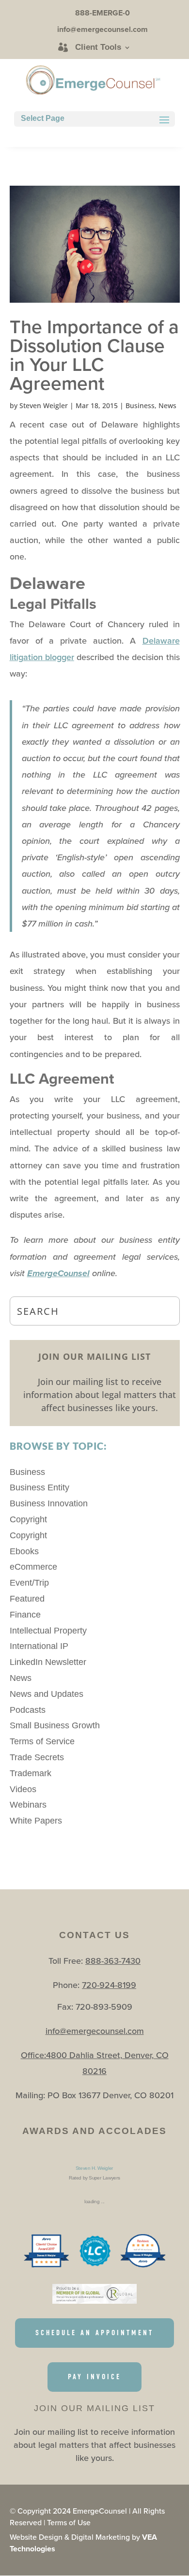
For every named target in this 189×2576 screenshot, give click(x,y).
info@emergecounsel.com (95, 2031)
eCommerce (33, 1567)
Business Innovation (49, 1503)
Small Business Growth (55, 1725)
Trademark (31, 1773)
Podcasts (28, 1710)
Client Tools (98, 47)
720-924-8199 (109, 1985)
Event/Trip (29, 1583)
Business (140, 405)
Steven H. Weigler (94, 2168)
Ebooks (24, 1551)
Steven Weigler (44, 405)
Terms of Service (42, 1741)
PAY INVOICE (94, 2377)
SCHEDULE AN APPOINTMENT (94, 2333)
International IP (39, 1646)
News (167, 405)
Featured (27, 1599)
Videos (23, 1789)
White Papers (36, 1821)
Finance (25, 1615)
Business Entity (39, 1487)
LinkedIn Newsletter (48, 1662)
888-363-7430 (113, 1961)
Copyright (28, 1519)
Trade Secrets (37, 1757)
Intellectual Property (48, 1631)
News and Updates (47, 1694)
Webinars (28, 1805)
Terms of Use (69, 2522)
